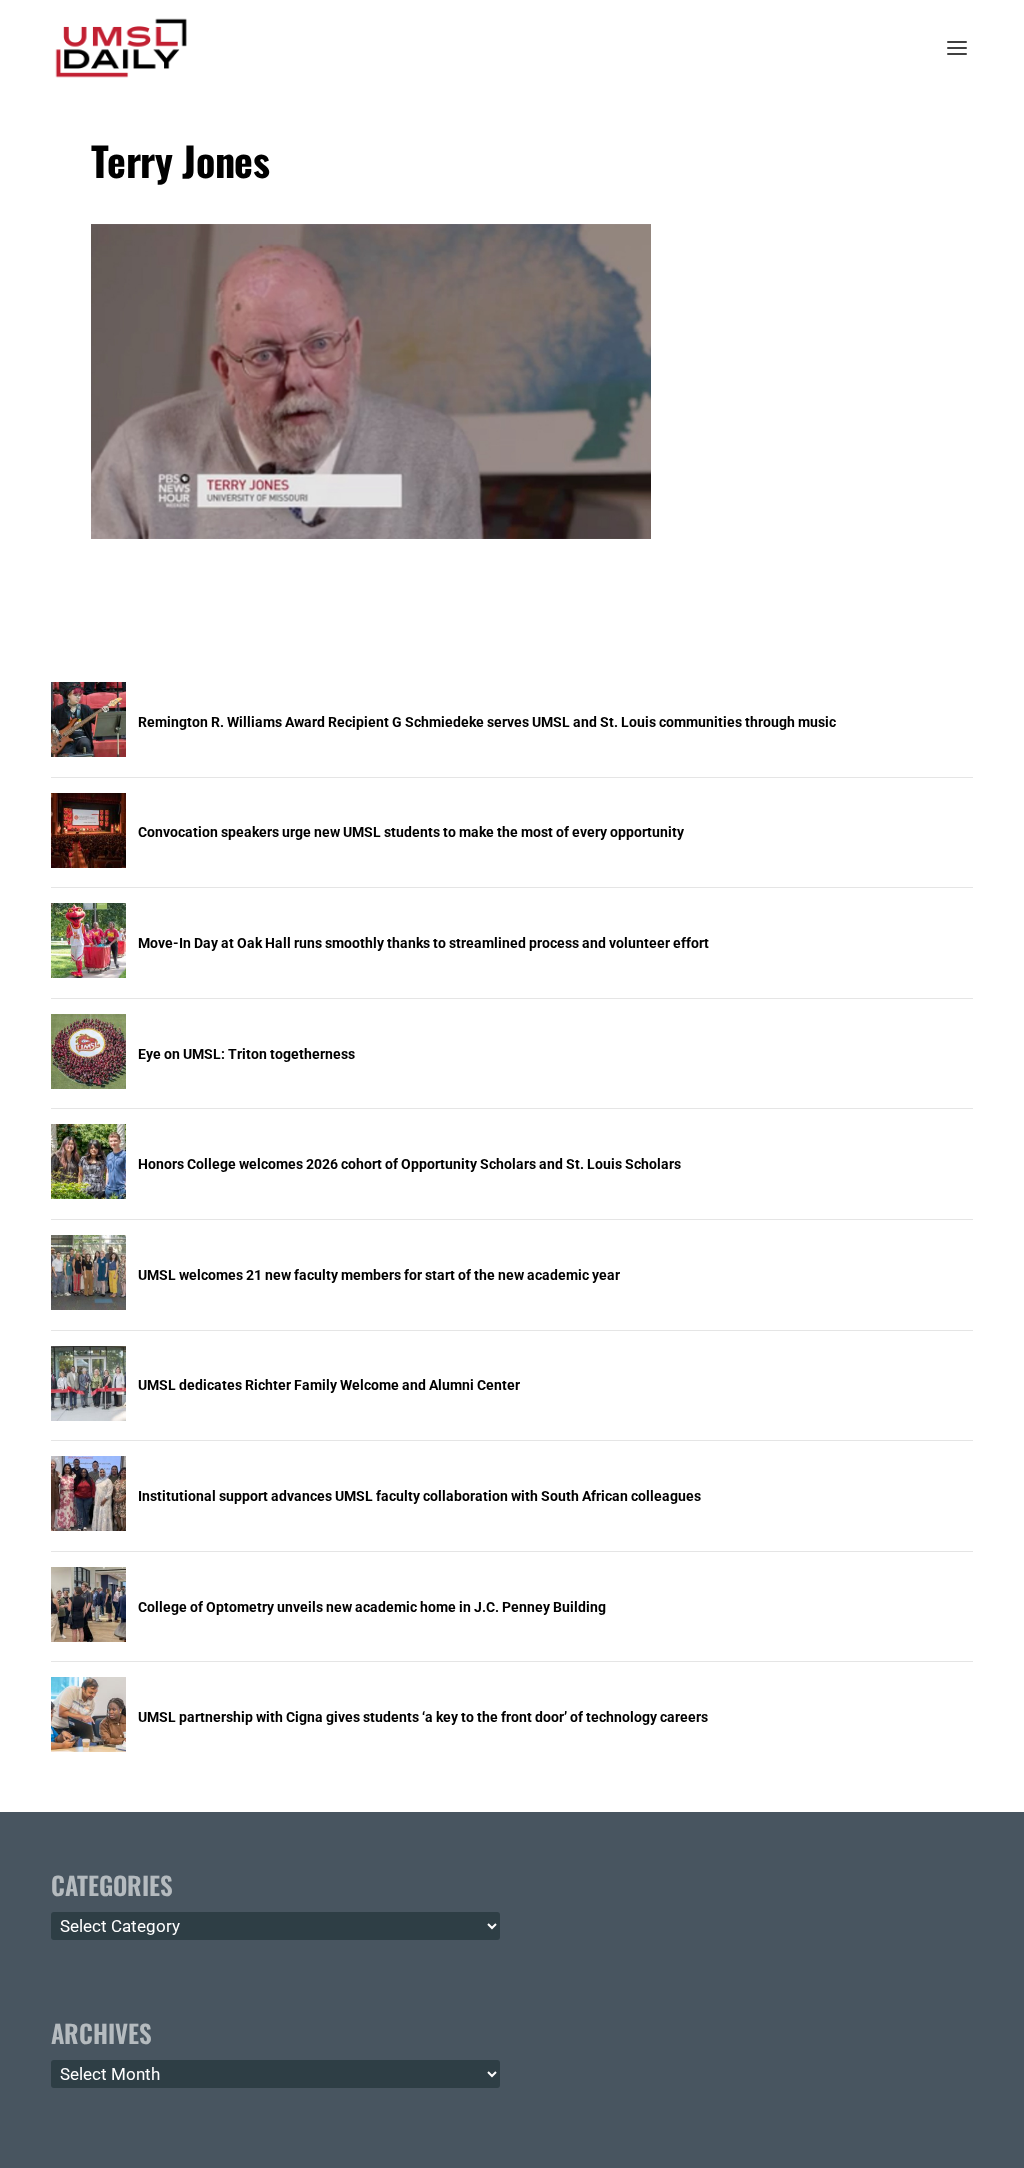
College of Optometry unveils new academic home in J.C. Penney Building (372, 1607)
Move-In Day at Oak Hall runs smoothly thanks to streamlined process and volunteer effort (423, 943)
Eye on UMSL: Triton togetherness (246, 1054)
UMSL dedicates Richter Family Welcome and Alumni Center (329, 1385)
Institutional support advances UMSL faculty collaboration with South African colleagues (419, 1496)
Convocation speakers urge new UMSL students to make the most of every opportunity (411, 832)
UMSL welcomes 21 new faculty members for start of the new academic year (379, 1275)
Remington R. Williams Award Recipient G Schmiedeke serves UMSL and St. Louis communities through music (487, 722)
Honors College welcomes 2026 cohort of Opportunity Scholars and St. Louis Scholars (409, 1164)
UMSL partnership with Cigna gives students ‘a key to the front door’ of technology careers (423, 1717)
